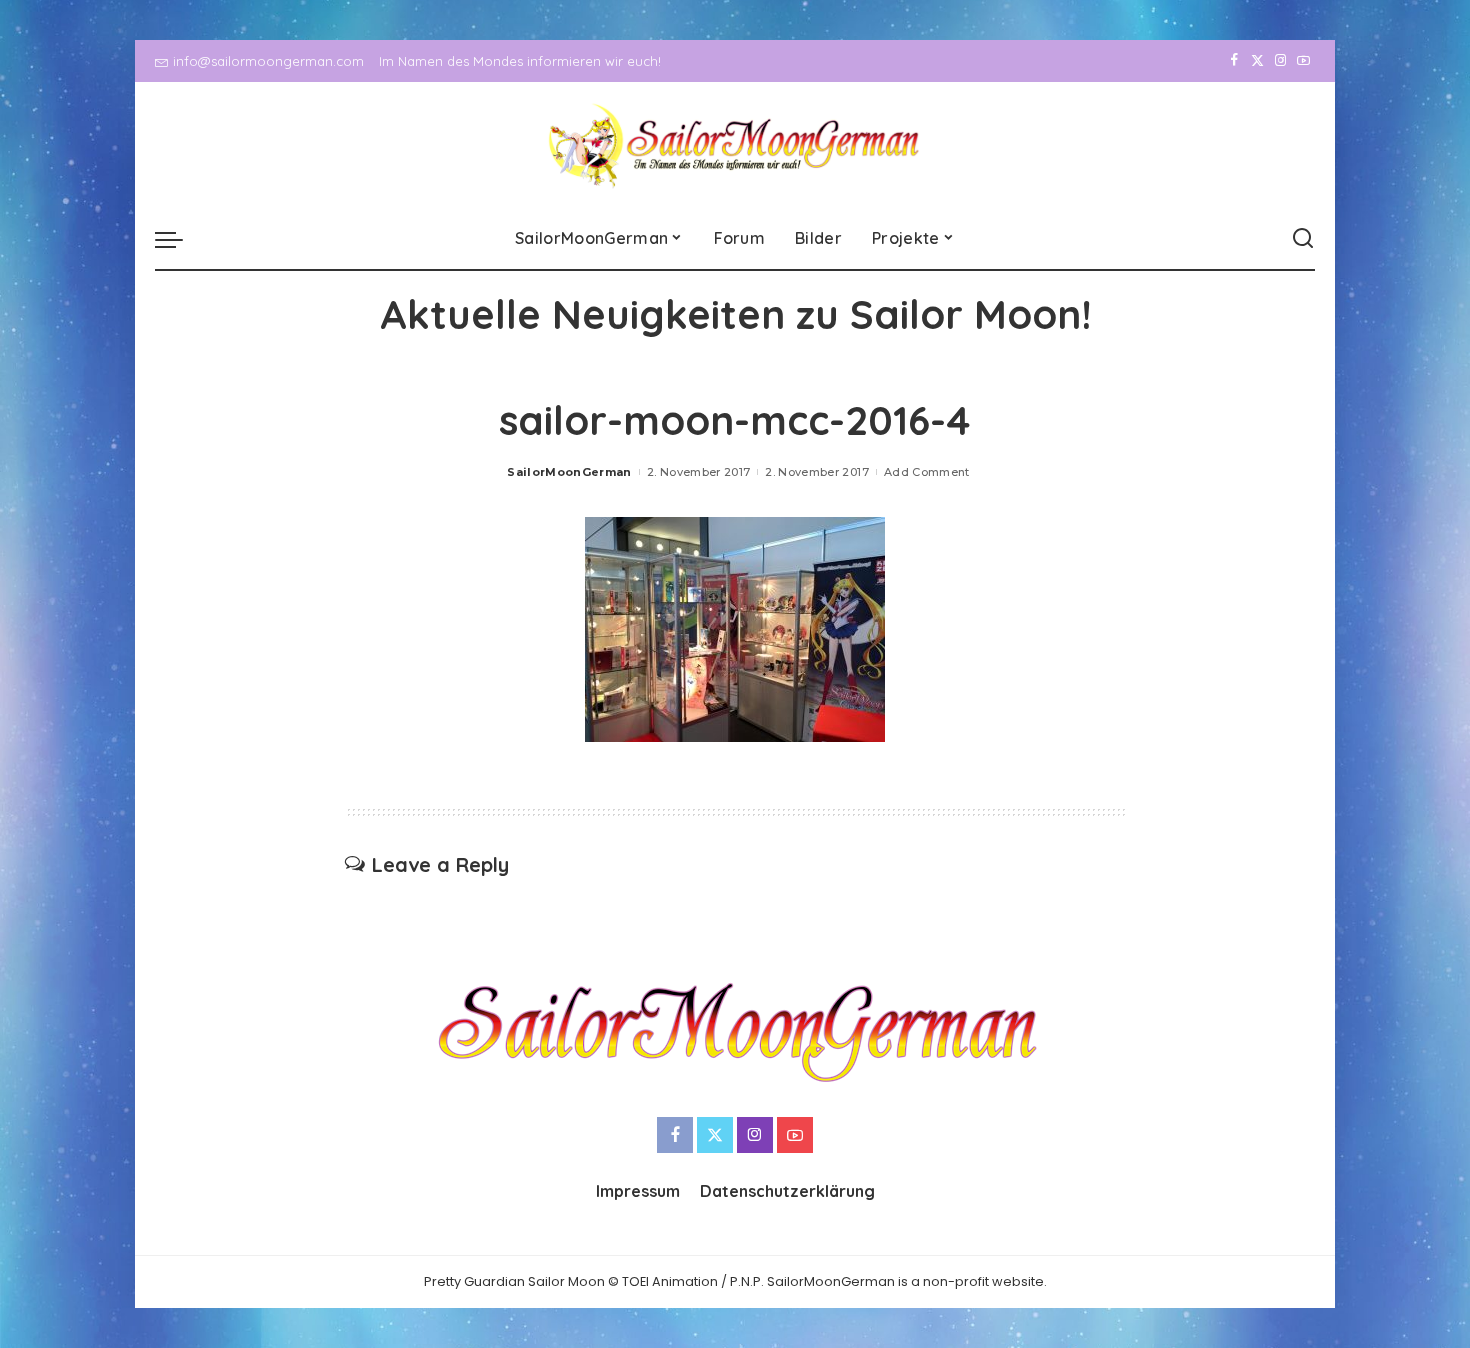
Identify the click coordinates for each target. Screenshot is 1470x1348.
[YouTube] (1303, 61)
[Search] (1303, 239)
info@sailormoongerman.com (268, 61)
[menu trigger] (179, 239)
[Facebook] (1234, 61)
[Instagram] (1280, 61)
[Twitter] (1257, 61)
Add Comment (927, 472)
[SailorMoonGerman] (735, 145)
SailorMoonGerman (569, 472)
